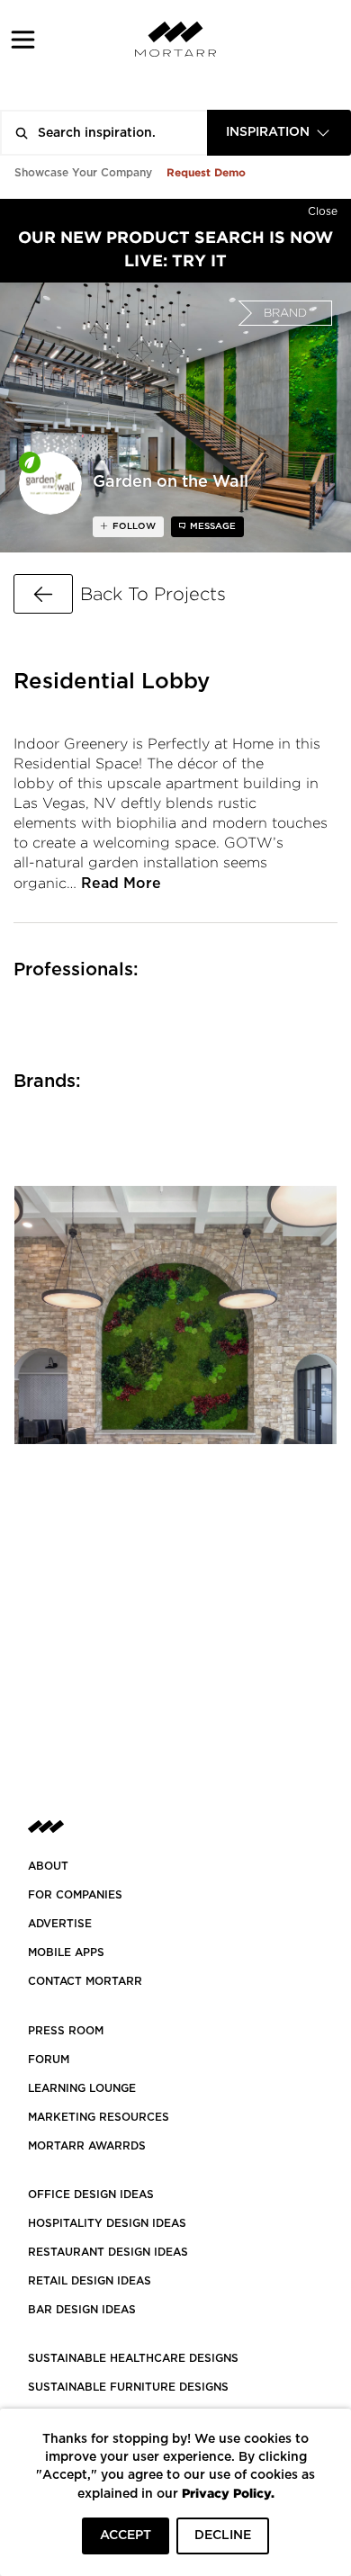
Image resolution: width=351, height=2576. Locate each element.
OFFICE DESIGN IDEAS (91, 2195)
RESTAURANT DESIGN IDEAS (108, 2252)
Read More (121, 884)
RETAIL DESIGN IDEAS (90, 2281)
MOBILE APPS (66, 1952)
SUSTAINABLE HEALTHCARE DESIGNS (133, 2358)
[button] (23, 39)
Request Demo (206, 172)
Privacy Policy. (228, 2493)
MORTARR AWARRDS (87, 2146)
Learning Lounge (82, 2088)
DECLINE (223, 2536)
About (48, 1866)
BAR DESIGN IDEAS (82, 2310)
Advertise (60, 1924)
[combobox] (279, 133)
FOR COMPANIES (75, 1895)
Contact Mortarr (85, 1981)
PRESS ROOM (66, 2031)
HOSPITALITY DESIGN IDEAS (107, 2223)
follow (133, 526)
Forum (49, 2060)
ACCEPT (126, 2536)
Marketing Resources (99, 2117)
